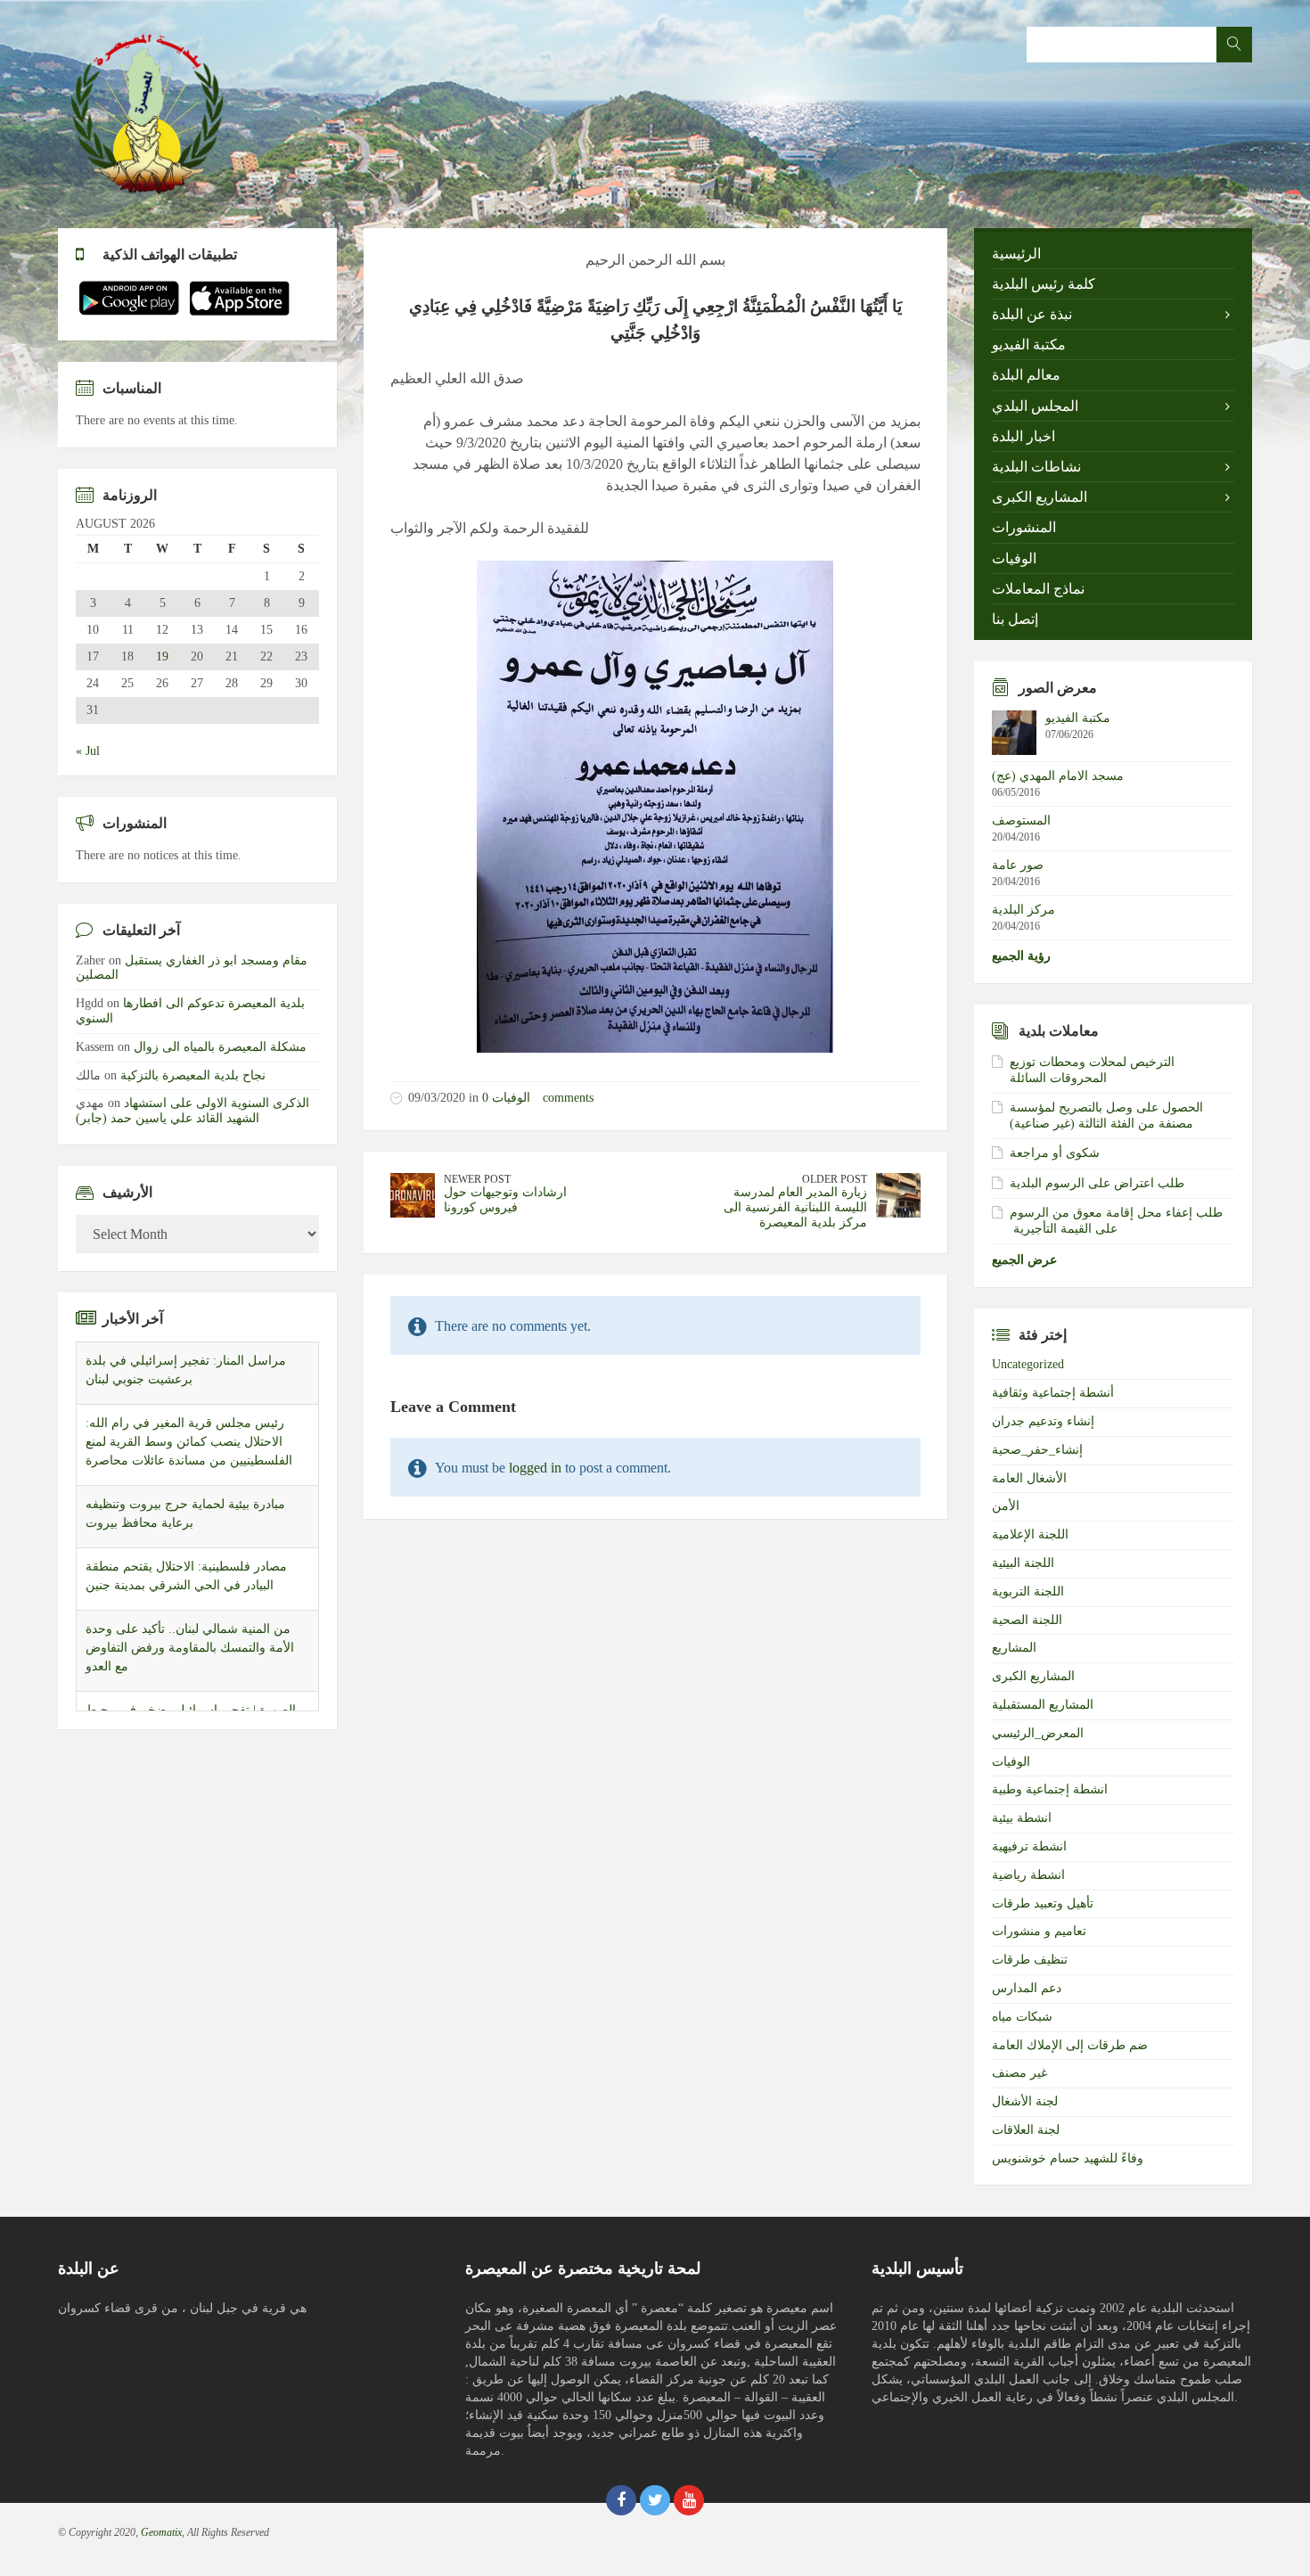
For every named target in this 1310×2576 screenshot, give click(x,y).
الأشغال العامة (1029, 1478)
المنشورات (1024, 527)
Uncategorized (1028, 1364)
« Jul (88, 751)
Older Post (835, 1179)
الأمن (1006, 1506)
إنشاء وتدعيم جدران (1043, 1421)
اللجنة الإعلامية (1030, 1534)
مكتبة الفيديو (1029, 345)
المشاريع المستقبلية (1043, 1705)
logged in (535, 1468)
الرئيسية (1016, 254)
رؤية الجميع (1021, 956)
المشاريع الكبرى (1040, 497)
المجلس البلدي (1035, 406)
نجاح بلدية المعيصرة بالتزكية (193, 1075)
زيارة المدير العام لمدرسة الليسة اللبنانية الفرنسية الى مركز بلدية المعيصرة (795, 1207)
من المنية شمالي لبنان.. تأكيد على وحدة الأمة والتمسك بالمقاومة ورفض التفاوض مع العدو (190, 1648)
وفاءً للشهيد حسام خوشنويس (1068, 2158)
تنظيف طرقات (1030, 1960)
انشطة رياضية (1028, 1875)
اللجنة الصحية (1027, 1620)
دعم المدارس (1027, 1988)
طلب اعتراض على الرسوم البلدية (1097, 1183)
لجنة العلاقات (1026, 2130)
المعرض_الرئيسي (1038, 1733)
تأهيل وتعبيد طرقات (1043, 1903)
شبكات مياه (1022, 2017)
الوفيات (511, 1098)
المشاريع (1014, 1648)
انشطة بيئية (1022, 1818)
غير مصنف (1019, 2073)
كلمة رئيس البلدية (1044, 284)
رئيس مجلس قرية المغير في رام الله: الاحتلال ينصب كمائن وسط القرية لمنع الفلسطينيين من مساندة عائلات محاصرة (189, 1442)
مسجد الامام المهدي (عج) (1058, 776)
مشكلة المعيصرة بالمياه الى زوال (220, 1047)
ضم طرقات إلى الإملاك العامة (1070, 2045)
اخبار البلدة (1023, 436)
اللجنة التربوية (1028, 1592)
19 (162, 657)
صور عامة (1018, 865)
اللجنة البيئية (1023, 1563)
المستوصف (1021, 820)
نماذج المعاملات (1038, 589)
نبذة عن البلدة (1032, 314)
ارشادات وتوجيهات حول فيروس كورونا (505, 1200)
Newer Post (477, 1179)
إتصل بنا (1015, 619)
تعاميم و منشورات (1039, 1931)
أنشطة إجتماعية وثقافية (1053, 1393)
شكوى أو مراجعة (1055, 1153)
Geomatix (161, 2532)
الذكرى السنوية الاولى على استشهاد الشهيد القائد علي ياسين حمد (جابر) (192, 1111)
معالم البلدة (1026, 375)
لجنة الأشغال (1025, 2101)
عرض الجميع (1024, 1260)
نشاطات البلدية (1036, 467)
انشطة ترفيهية (1029, 1846)
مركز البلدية (1023, 910)
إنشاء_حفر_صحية (1037, 1450)
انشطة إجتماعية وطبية (1050, 1789)
